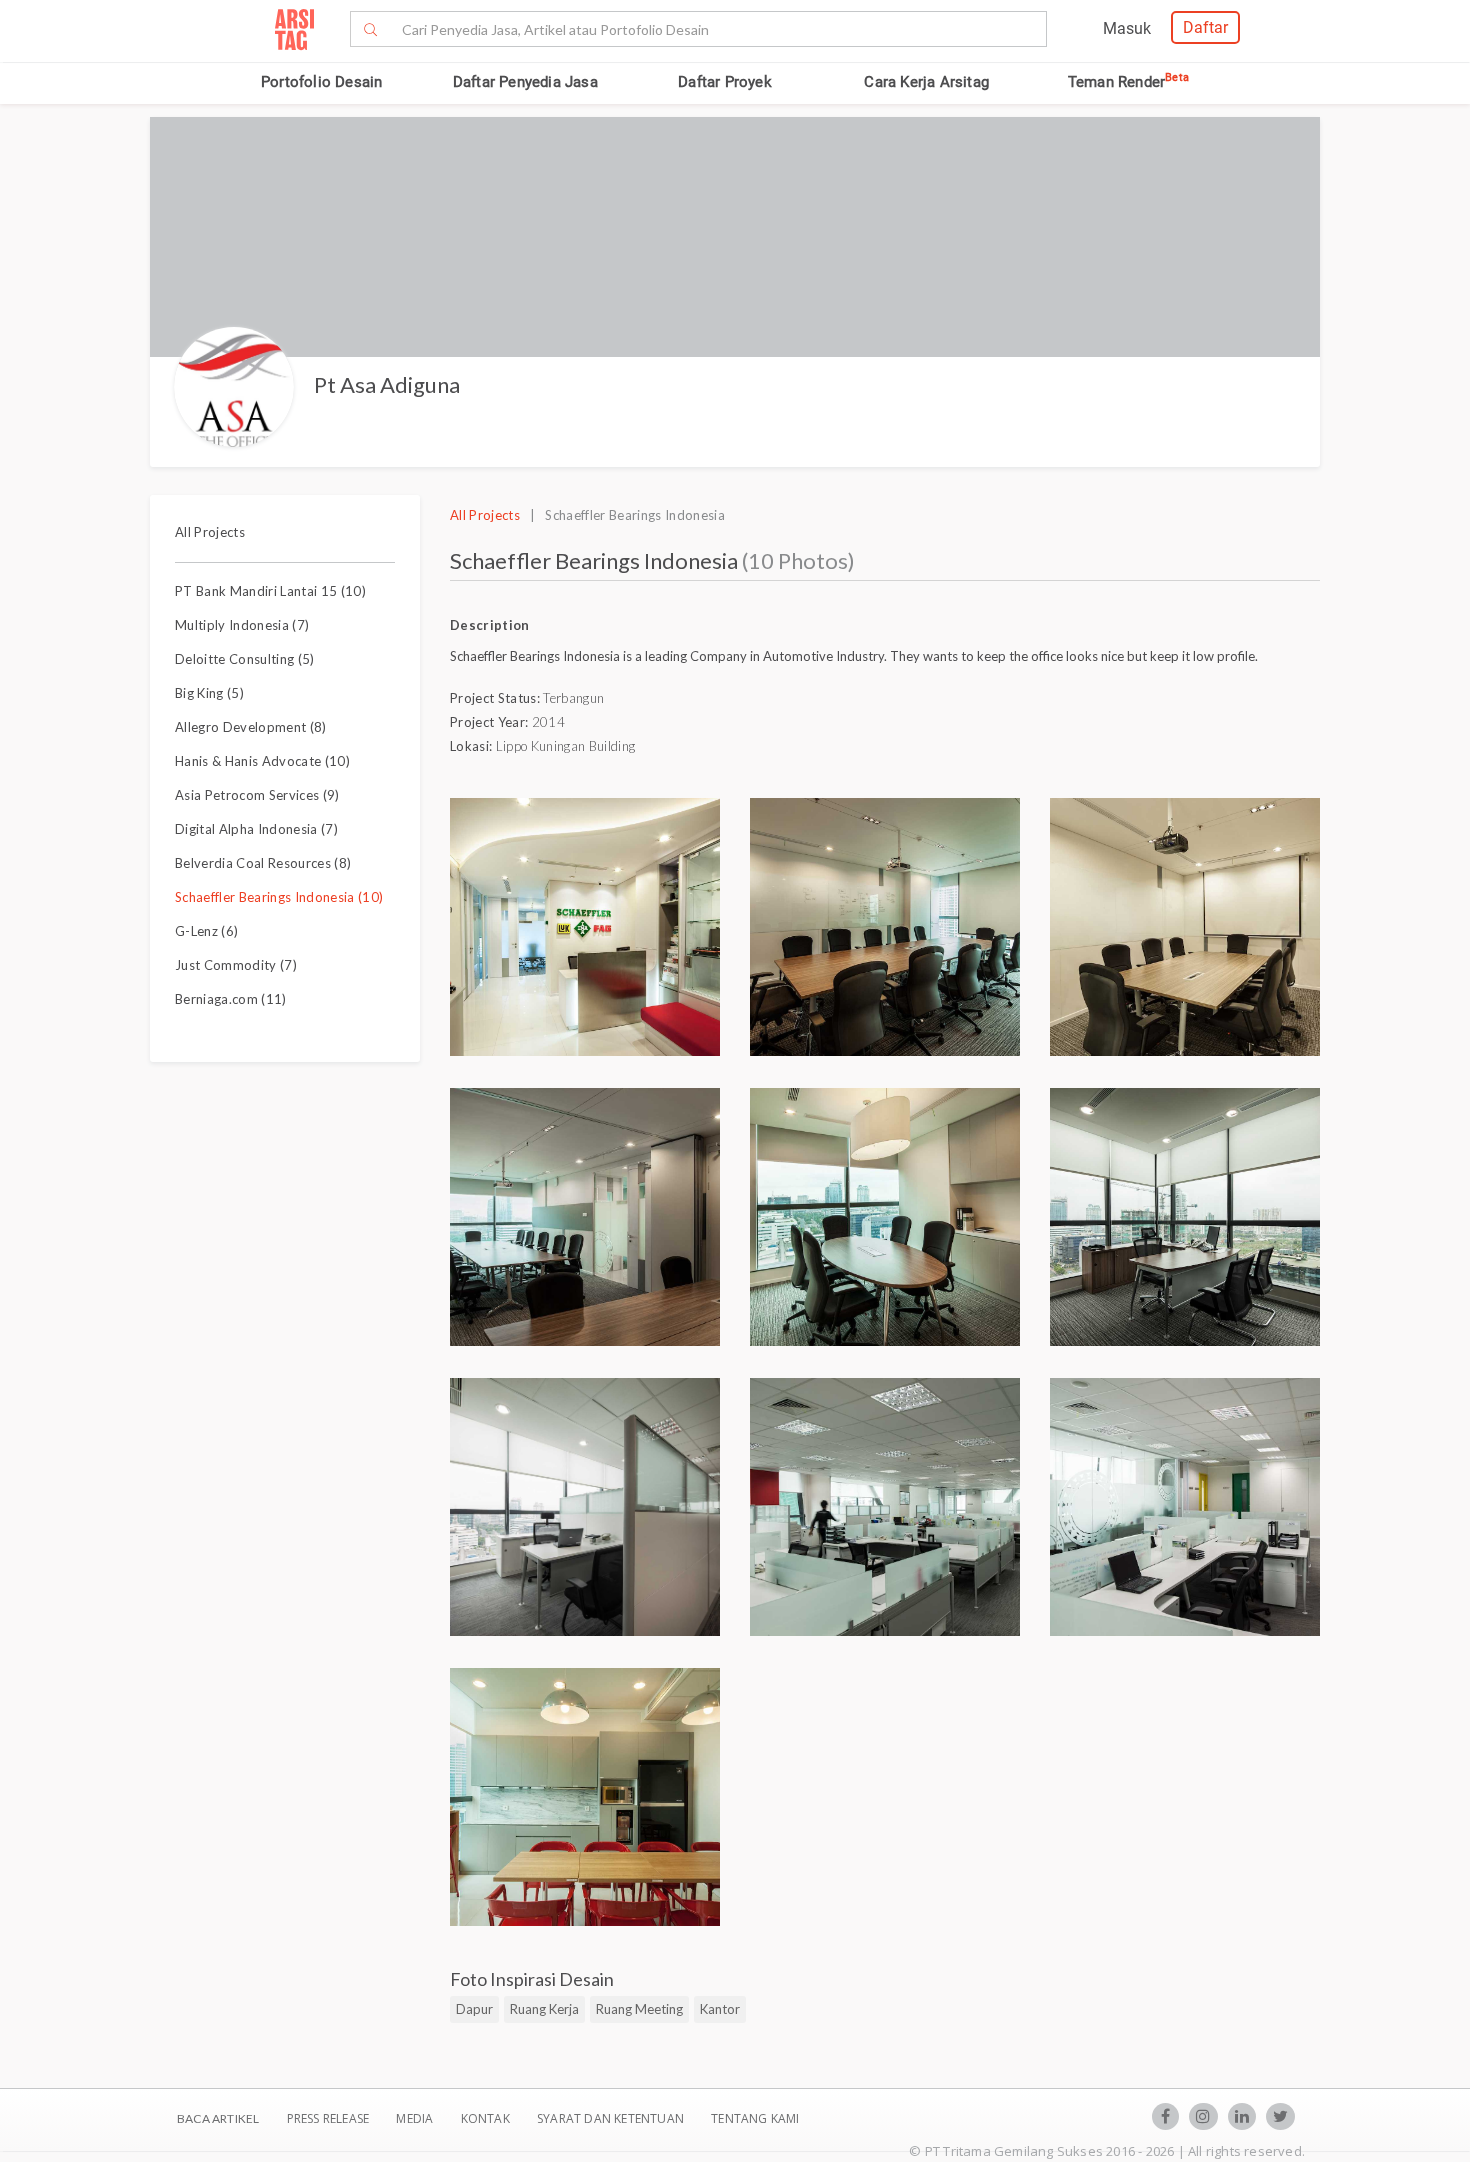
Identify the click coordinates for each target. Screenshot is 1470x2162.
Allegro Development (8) (251, 727)
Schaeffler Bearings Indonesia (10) (279, 897)
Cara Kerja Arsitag (926, 82)
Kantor (720, 2009)
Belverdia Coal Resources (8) (263, 863)
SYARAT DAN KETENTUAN (612, 2118)
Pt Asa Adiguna (387, 384)
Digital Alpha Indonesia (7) (256, 829)
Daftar (1205, 27)
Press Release (327, 2118)
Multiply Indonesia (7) (242, 625)
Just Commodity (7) (236, 965)
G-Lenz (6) (206, 931)
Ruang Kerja (544, 2009)
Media (416, 2118)
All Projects (210, 532)
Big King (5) (209, 693)
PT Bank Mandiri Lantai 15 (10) (270, 591)
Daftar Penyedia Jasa (525, 82)
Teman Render (1128, 82)
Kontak (487, 2118)
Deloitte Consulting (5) (245, 659)
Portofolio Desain (321, 82)
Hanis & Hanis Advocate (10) (262, 761)
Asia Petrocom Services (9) (257, 795)
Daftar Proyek (725, 82)
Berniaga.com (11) (231, 999)
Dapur (474, 2009)
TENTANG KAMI (755, 2118)
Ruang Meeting (639, 2009)
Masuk (1127, 28)
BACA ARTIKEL (218, 2118)
